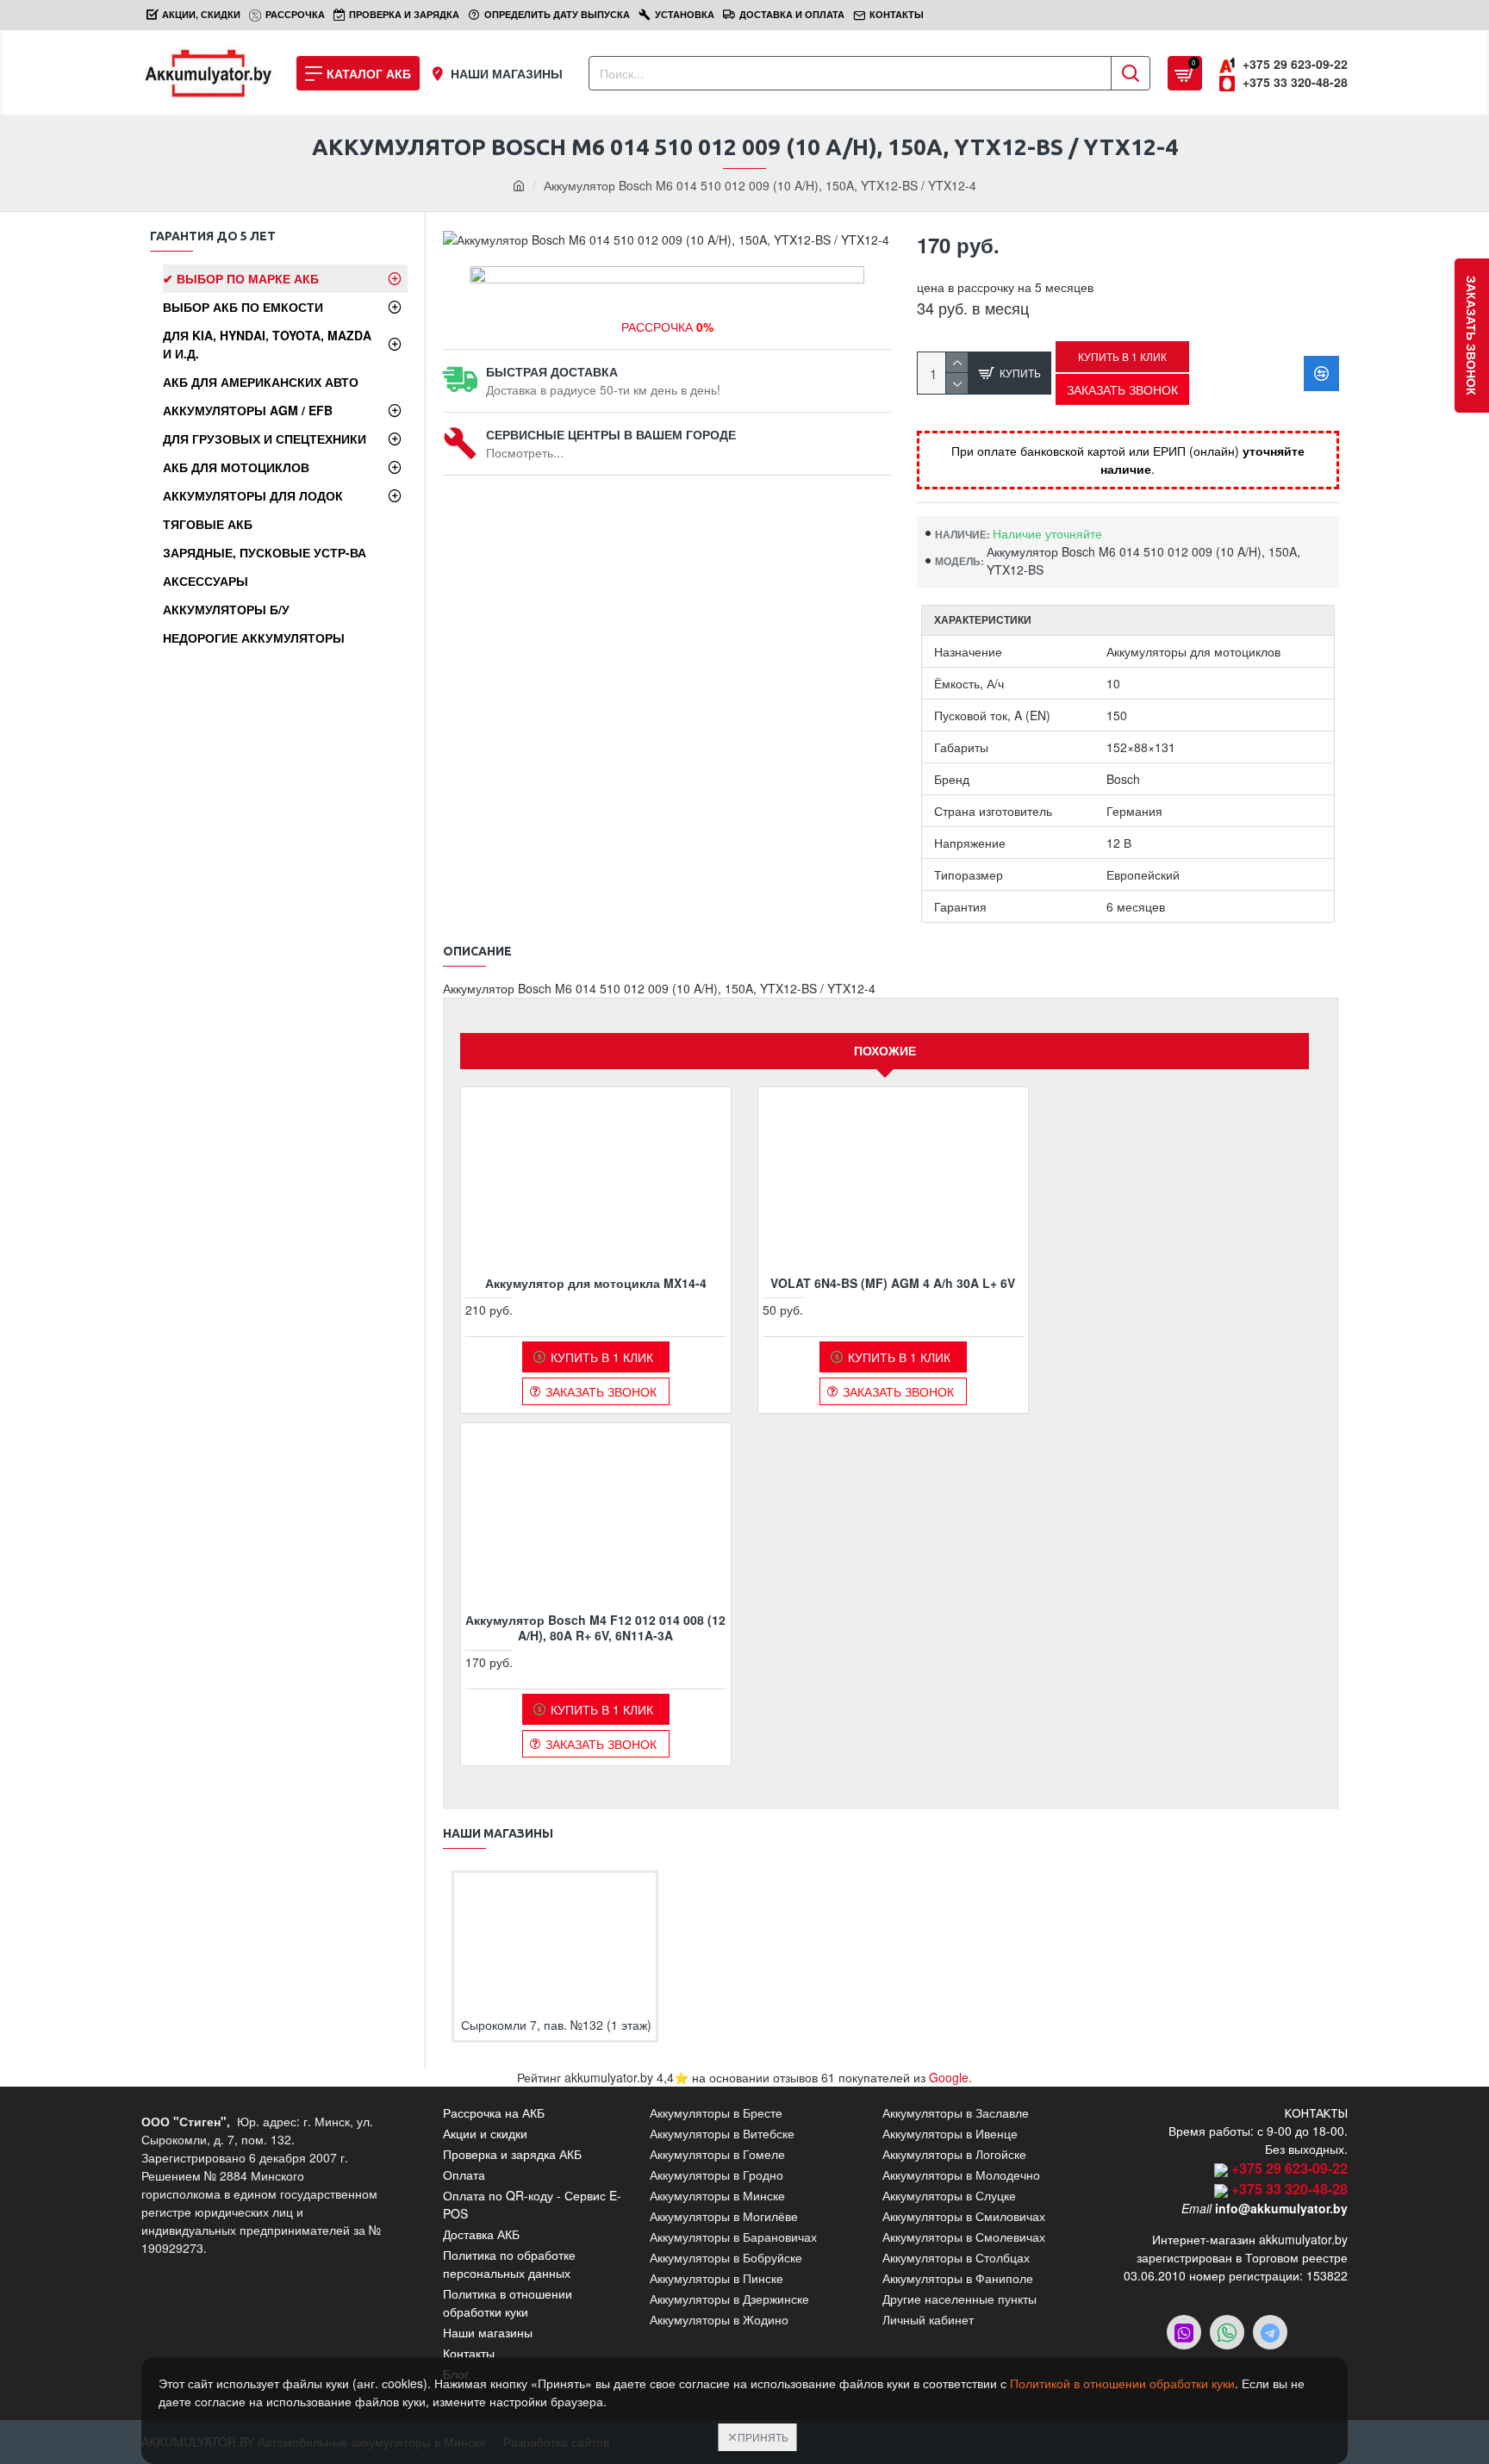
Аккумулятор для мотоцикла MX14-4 (596, 1283)
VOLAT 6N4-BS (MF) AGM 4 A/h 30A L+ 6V (893, 1283)
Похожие (885, 1050)
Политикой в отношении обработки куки (1122, 2383)
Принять (763, 2437)
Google (949, 2077)
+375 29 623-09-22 (1290, 2168)
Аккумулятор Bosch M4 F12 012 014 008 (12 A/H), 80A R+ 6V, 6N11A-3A (595, 1627)
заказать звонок (1472, 336)
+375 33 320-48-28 (1290, 2189)
